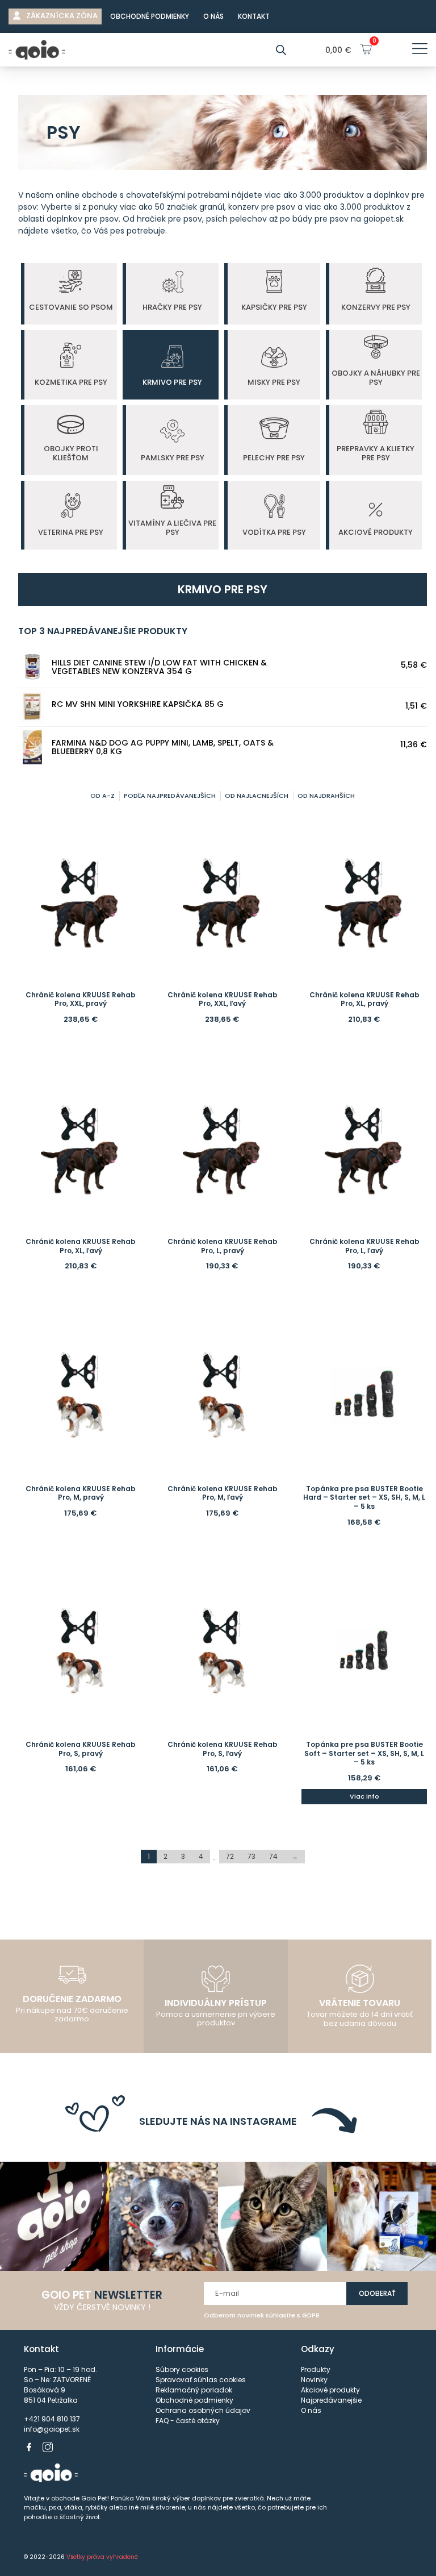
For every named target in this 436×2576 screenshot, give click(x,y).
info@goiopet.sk (52, 2429)
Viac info (364, 1796)
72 (230, 1856)
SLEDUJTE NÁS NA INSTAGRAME (218, 2121)
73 (251, 1856)
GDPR (311, 2315)
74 (273, 1856)
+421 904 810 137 (52, 2419)
